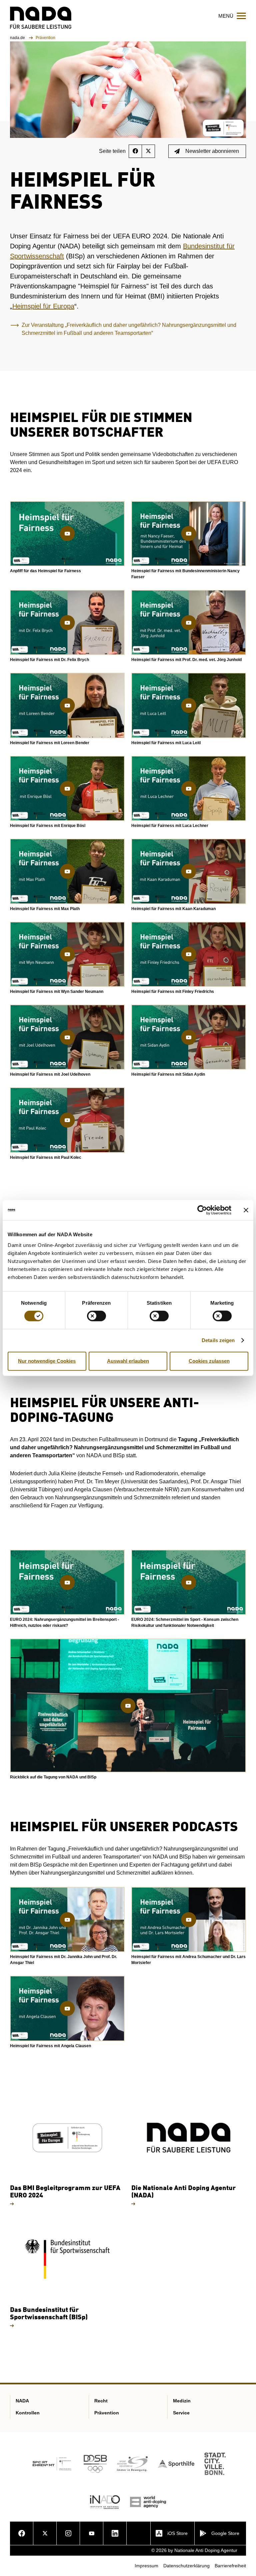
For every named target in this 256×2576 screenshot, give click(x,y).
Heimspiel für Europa (43, 306)
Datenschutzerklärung (186, 2566)
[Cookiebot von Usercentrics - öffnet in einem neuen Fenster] (202, 1210)
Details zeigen (218, 1340)
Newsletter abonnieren (212, 151)
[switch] (96, 1316)
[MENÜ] (241, 16)
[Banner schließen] (246, 1210)
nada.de (18, 38)
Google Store (225, 2533)
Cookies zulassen (209, 1361)
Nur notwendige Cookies (47, 1361)
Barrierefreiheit (230, 2566)
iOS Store (177, 2533)
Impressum (146, 2566)
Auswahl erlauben (128, 1361)
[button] (67, 534)
